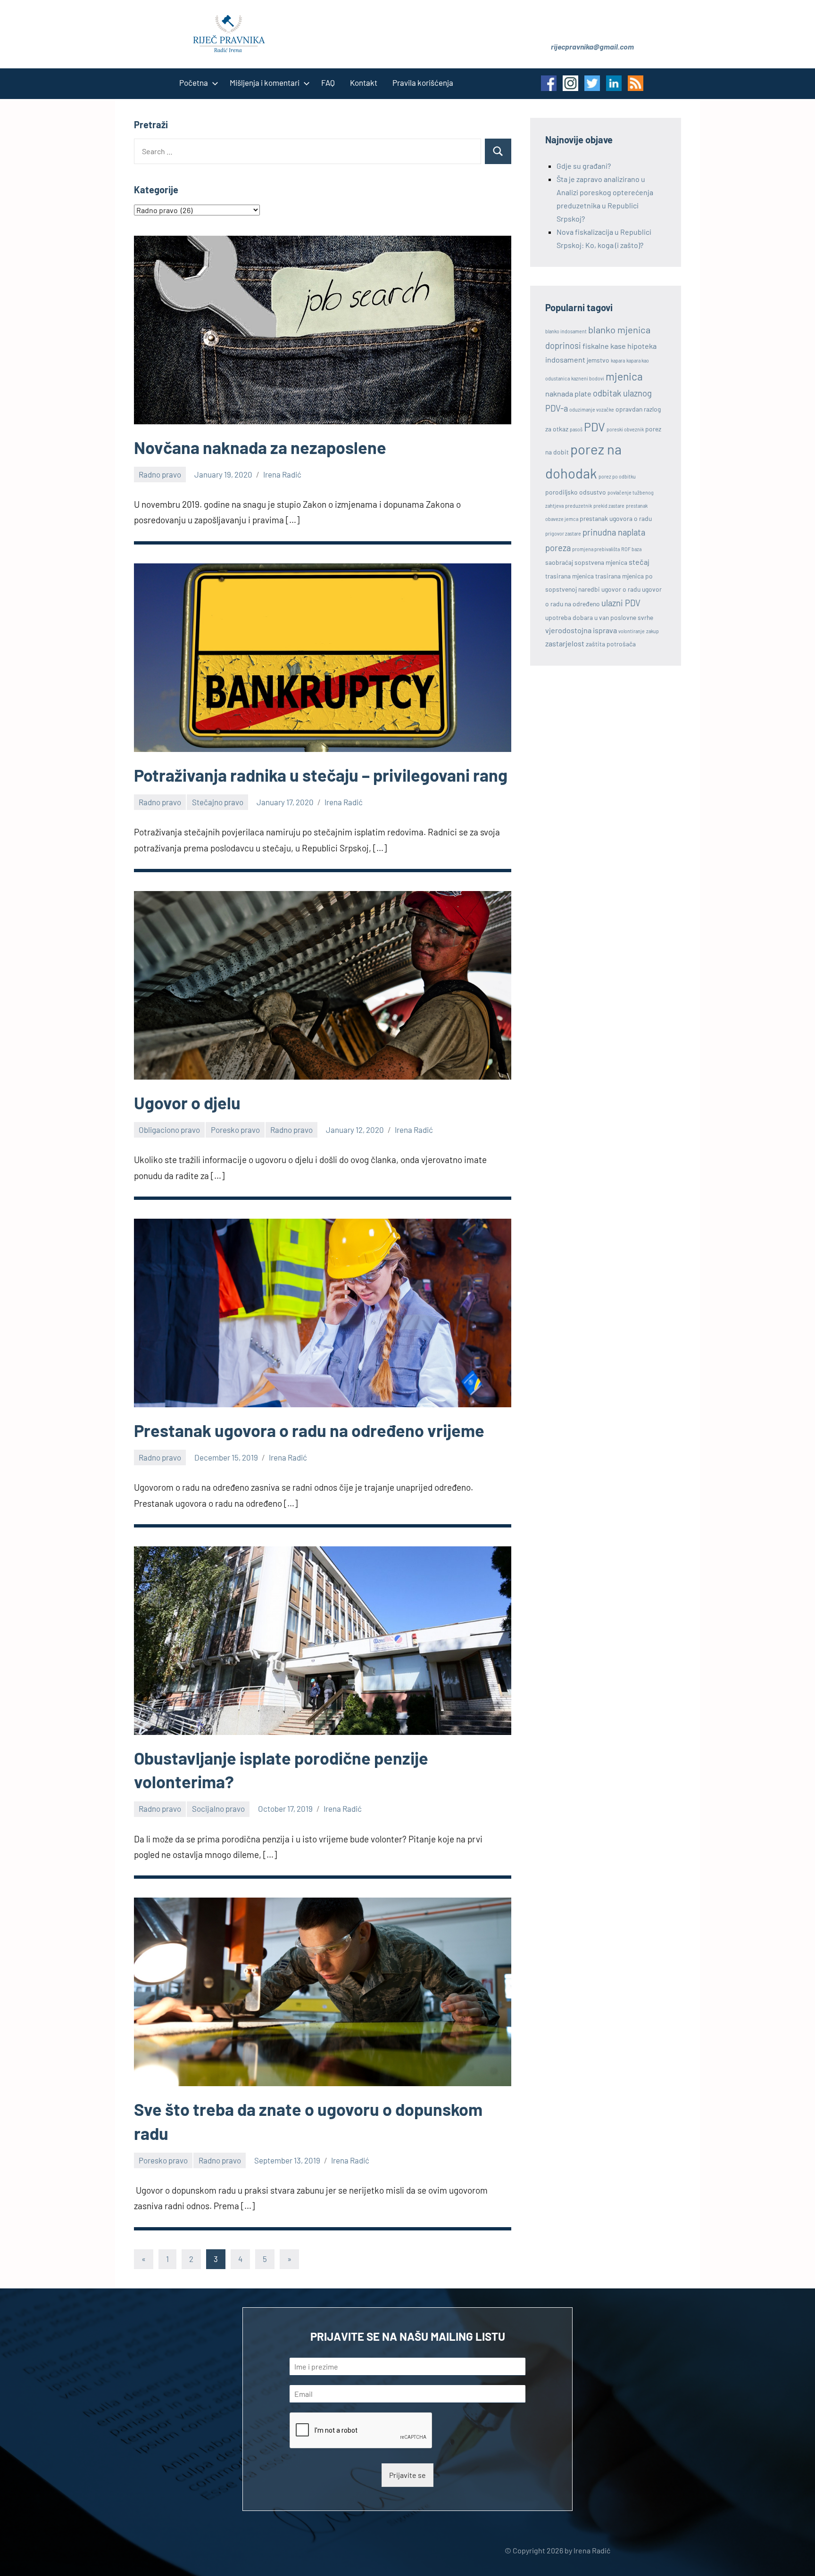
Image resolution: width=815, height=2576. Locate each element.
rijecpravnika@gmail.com (592, 46)
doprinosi (563, 346)
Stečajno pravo (218, 802)
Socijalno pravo (218, 1808)
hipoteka (642, 346)
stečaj (639, 562)
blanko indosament (566, 331)
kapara (618, 360)
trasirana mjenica (570, 576)
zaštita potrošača (611, 644)
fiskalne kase (604, 346)
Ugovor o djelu (187, 1102)
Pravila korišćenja (423, 83)
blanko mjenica (619, 330)
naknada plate (568, 393)
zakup (653, 631)
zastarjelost (565, 643)
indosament (565, 359)
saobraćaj (559, 562)
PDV (595, 427)
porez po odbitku (617, 476)
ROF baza (631, 549)
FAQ (328, 83)
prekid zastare (609, 506)
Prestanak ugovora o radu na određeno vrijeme (309, 1430)
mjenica (624, 376)
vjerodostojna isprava (581, 630)
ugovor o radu (621, 589)
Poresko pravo (235, 1130)
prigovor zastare (563, 533)
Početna (194, 83)
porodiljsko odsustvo (576, 492)
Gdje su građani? (584, 166)
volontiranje (632, 631)
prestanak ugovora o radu (616, 518)
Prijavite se (407, 2475)
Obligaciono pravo (169, 1130)
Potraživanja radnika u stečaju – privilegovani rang (321, 775)
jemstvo (598, 360)
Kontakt (364, 83)
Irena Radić (282, 474)
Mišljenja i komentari (265, 83)
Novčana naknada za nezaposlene (260, 447)
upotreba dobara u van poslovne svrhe (599, 617)
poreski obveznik (625, 429)
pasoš (576, 429)
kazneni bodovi (588, 378)
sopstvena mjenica (601, 562)
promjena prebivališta (596, 549)
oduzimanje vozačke (592, 409)
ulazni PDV (621, 603)
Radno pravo (160, 474)
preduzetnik (578, 506)
